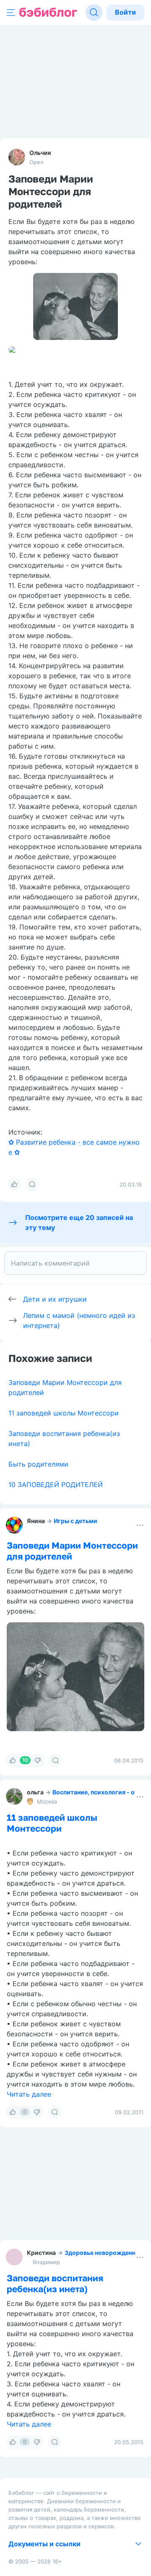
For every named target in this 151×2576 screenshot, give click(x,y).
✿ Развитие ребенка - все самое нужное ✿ (74, 1147)
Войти (125, 12)
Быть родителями (38, 1464)
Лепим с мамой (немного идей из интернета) (79, 1320)
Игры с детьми (75, 1521)
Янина (36, 1521)
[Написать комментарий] (75, 1263)
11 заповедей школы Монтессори (64, 1413)
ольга (35, 1792)
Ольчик (40, 153)
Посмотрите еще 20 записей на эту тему (79, 1222)
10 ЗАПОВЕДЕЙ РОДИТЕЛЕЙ (56, 1485)
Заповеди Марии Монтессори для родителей (72, 1551)
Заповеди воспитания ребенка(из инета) (55, 2283)
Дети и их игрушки (55, 1299)
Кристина (41, 2253)
